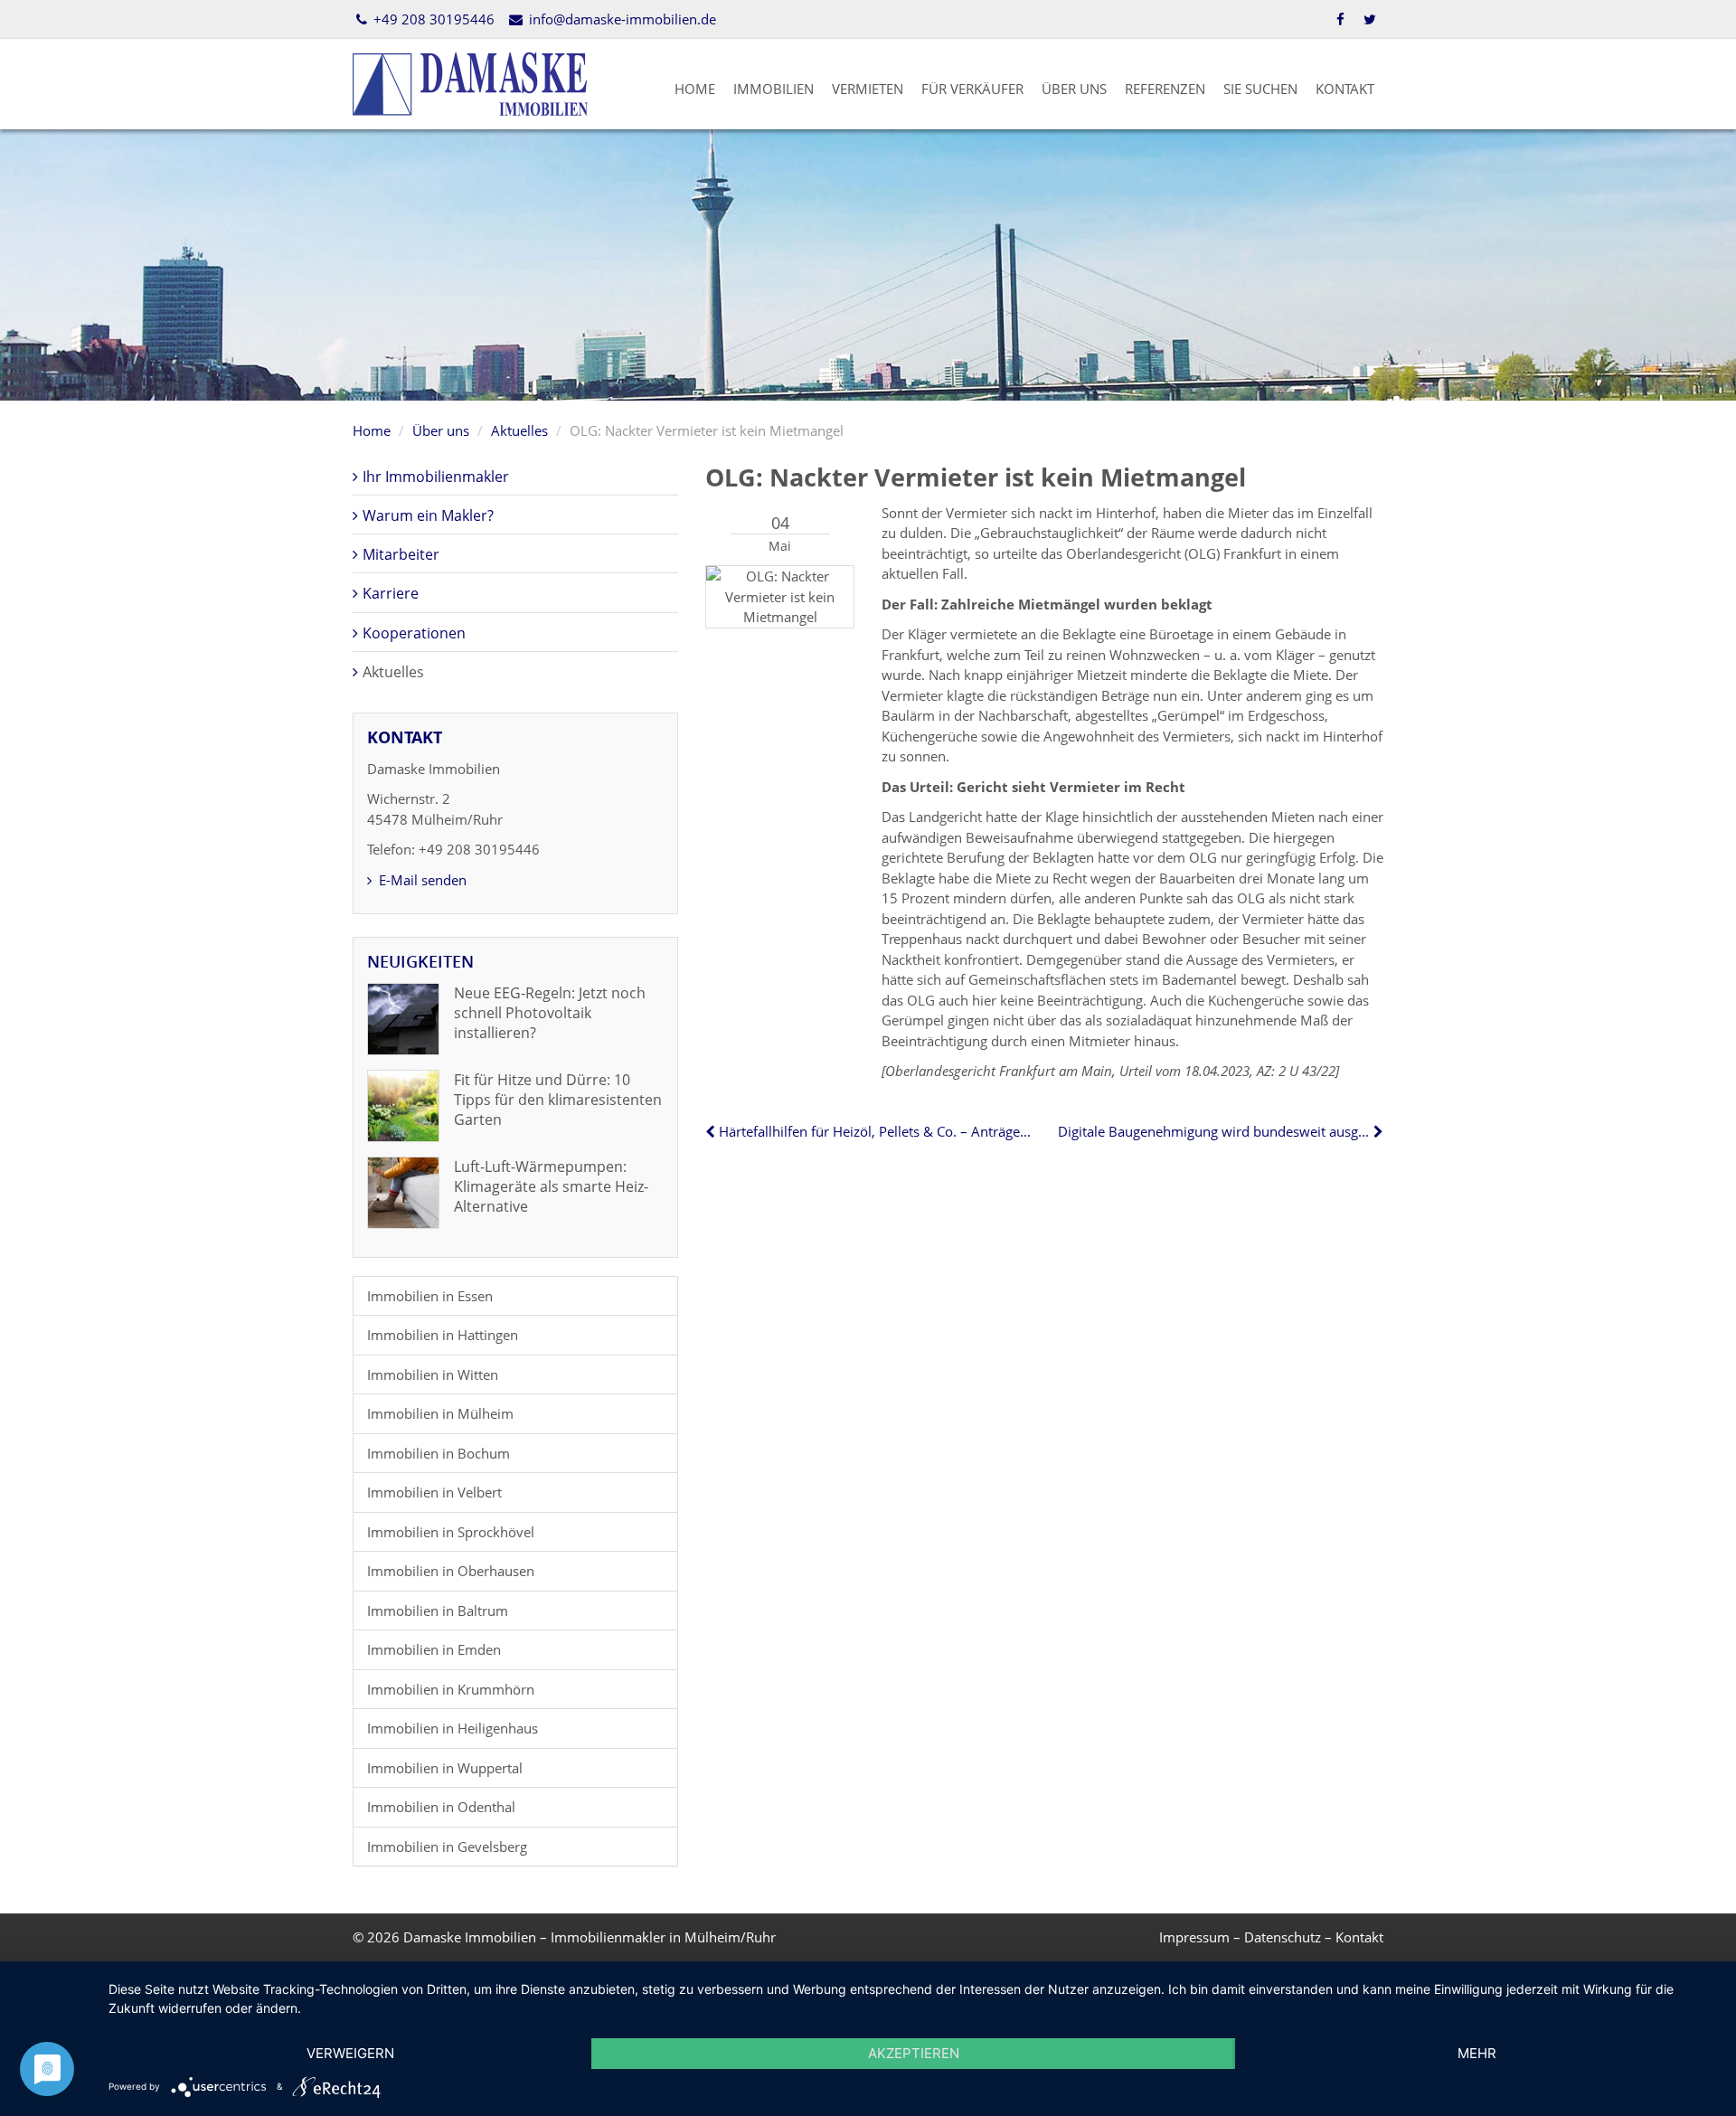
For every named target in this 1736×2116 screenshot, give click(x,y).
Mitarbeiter (401, 554)
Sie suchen (1260, 89)
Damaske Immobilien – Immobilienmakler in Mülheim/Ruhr (590, 1937)
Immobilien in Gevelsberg (447, 1847)
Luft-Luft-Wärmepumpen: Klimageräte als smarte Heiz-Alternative (551, 1187)
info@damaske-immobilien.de (620, 19)
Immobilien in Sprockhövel (451, 1532)
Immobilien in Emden (434, 1649)
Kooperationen (414, 633)
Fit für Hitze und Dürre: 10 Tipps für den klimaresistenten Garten (558, 1100)
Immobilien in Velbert (434, 1492)
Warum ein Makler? (428, 515)
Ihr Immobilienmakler (436, 477)
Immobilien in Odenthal (441, 1807)
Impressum (1194, 1937)
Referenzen (1165, 89)
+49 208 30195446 (432, 19)
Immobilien (774, 89)
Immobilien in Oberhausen (451, 1571)
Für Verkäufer (972, 89)
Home (695, 89)
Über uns (1074, 89)
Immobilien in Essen (430, 1296)
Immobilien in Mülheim (440, 1413)
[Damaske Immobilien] (470, 82)
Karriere (391, 593)
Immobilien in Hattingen (443, 1335)
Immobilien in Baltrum (438, 1611)
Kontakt (1345, 89)
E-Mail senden (421, 880)
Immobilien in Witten (433, 1374)
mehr (1477, 2053)
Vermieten (868, 89)
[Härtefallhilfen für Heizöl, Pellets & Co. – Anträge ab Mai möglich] (712, 1131)
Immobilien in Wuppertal (445, 1768)
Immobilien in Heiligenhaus (453, 1728)
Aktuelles (519, 430)
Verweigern (350, 2053)
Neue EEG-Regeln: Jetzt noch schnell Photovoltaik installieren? (550, 1013)
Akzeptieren (914, 2053)
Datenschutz (1283, 1937)
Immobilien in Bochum (439, 1453)
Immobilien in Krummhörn (451, 1689)
